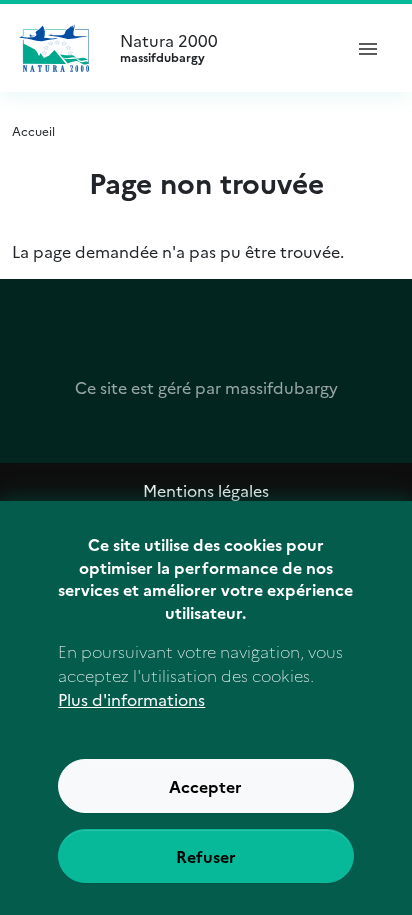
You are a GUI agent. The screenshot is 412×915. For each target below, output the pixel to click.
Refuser (206, 856)
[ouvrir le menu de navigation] (368, 48)
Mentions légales (206, 490)
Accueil (33, 130)
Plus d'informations (131, 699)
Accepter (205, 786)
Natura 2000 (169, 48)
